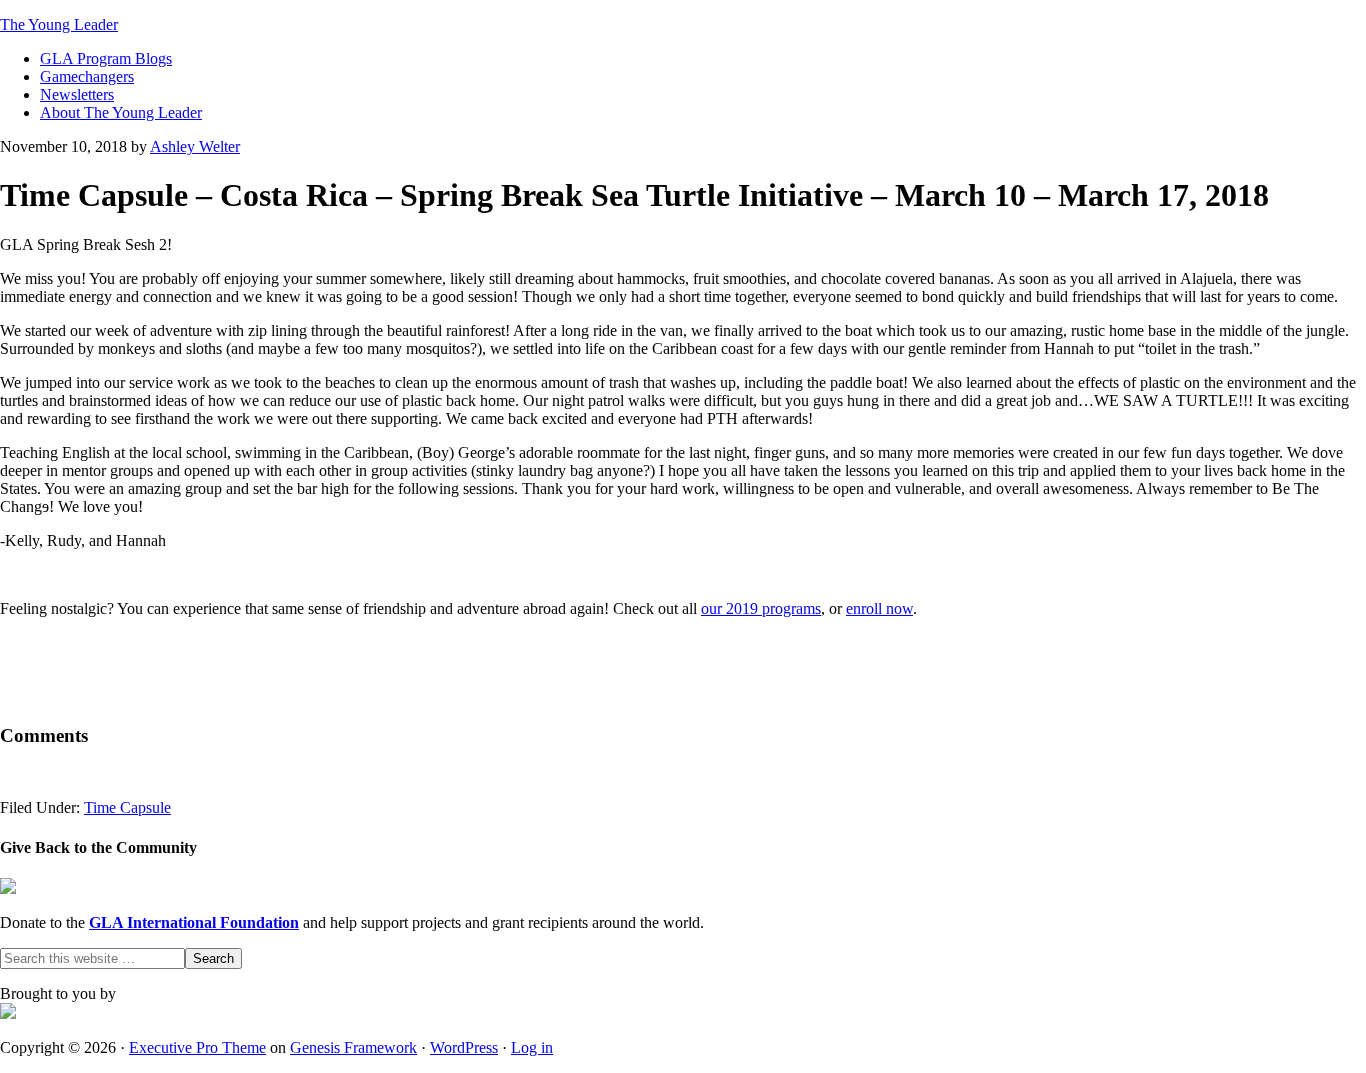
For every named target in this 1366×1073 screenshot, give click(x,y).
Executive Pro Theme (197, 1047)
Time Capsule (127, 807)
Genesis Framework (353, 1047)
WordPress (464, 1047)
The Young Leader (59, 24)
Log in (532, 1047)
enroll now (879, 608)
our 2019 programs (761, 608)
